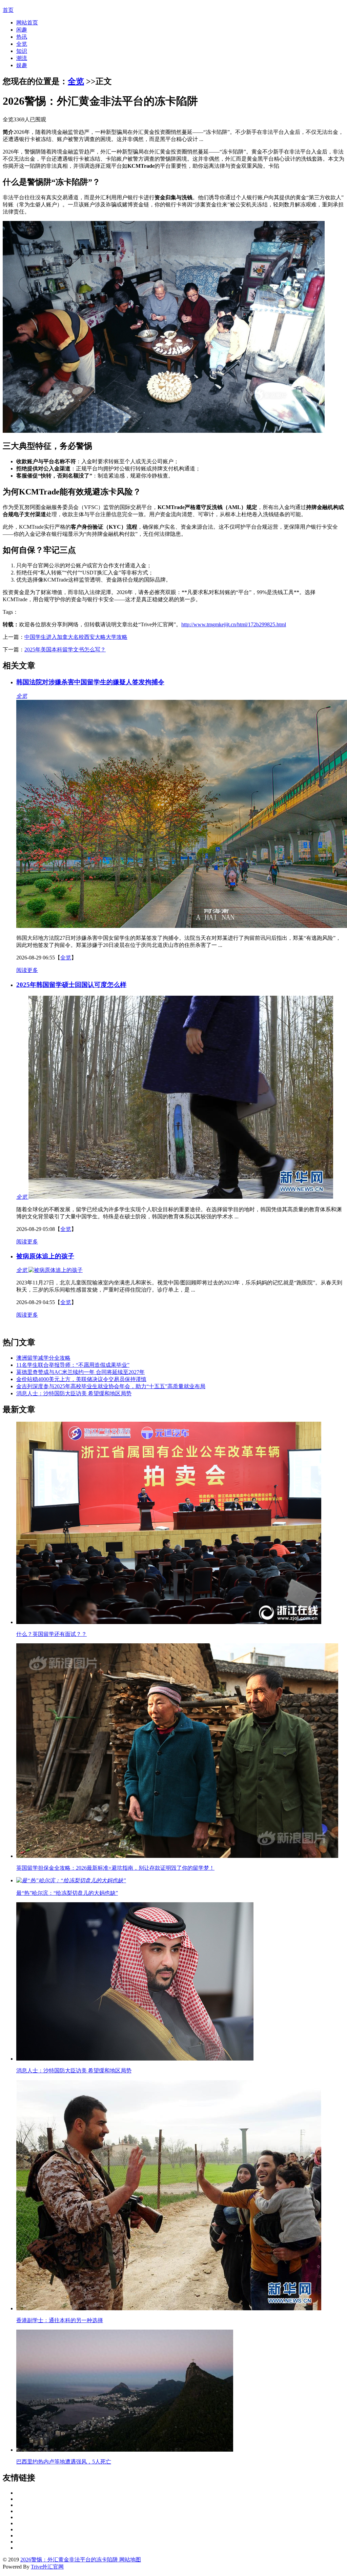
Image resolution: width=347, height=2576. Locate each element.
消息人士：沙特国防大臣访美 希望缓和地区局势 (74, 1393)
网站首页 (27, 23)
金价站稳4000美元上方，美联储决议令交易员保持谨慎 (81, 1379)
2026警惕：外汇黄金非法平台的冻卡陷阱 (69, 2560)
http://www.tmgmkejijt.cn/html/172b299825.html (234, 624)
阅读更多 (27, 970)
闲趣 (22, 30)
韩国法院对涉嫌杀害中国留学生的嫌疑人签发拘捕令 (90, 682)
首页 (8, 10)
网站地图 (129, 2560)
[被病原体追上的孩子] (55, 1270)
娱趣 (22, 65)
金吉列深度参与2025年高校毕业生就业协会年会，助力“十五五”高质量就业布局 (111, 1386)
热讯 (22, 37)
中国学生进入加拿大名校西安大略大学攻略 (76, 637)
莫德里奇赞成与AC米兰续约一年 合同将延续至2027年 (80, 1372)
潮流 (22, 58)
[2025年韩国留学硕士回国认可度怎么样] (180, 1197)
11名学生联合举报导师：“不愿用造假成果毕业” (73, 1365)
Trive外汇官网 (47, 2567)
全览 (22, 44)
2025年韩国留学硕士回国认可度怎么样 (71, 985)
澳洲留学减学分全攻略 (43, 1358)
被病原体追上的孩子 (45, 1256)
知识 (22, 51)
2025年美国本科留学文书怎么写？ (65, 650)
